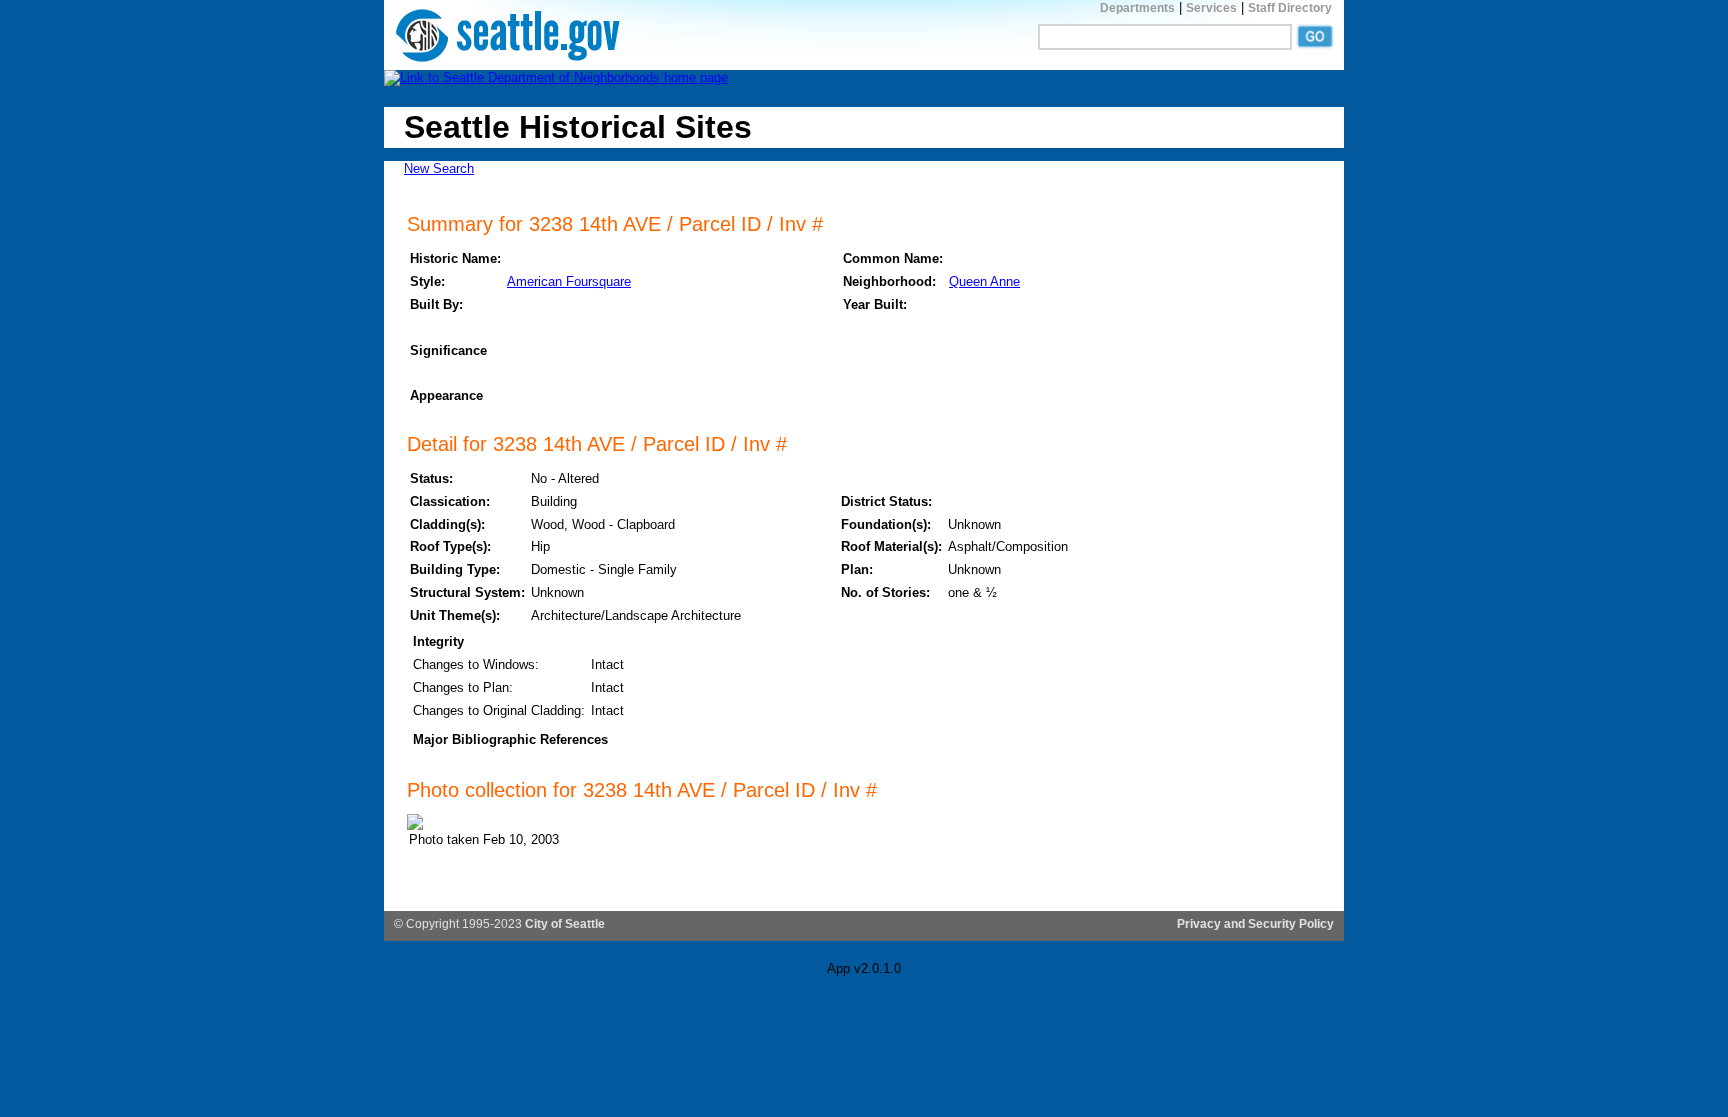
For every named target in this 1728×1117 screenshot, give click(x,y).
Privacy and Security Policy (1255, 924)
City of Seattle (565, 924)
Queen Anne (984, 281)
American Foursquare (569, 281)
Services (1211, 8)
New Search (439, 168)
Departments (1137, 8)
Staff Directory (1290, 8)
